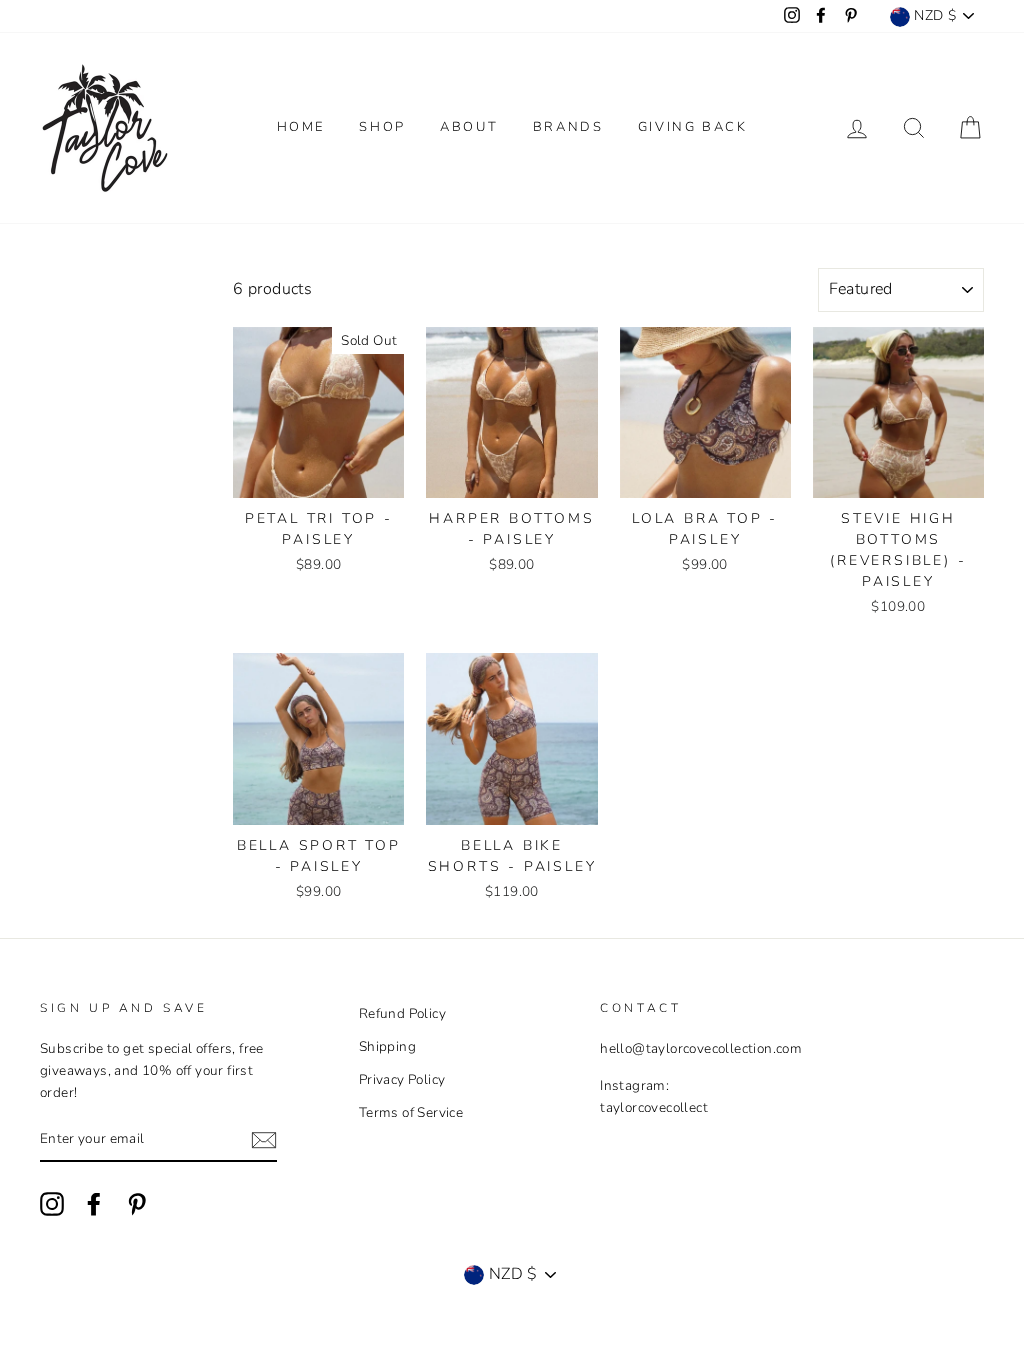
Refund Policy (402, 1013)
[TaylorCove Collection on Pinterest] (137, 1204)
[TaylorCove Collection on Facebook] (94, 1204)
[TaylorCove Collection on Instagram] (52, 1204)
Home (301, 127)
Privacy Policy (402, 1079)
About (469, 127)
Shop (382, 127)
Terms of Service (411, 1112)
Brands (568, 127)
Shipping (387, 1046)
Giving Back (693, 127)
